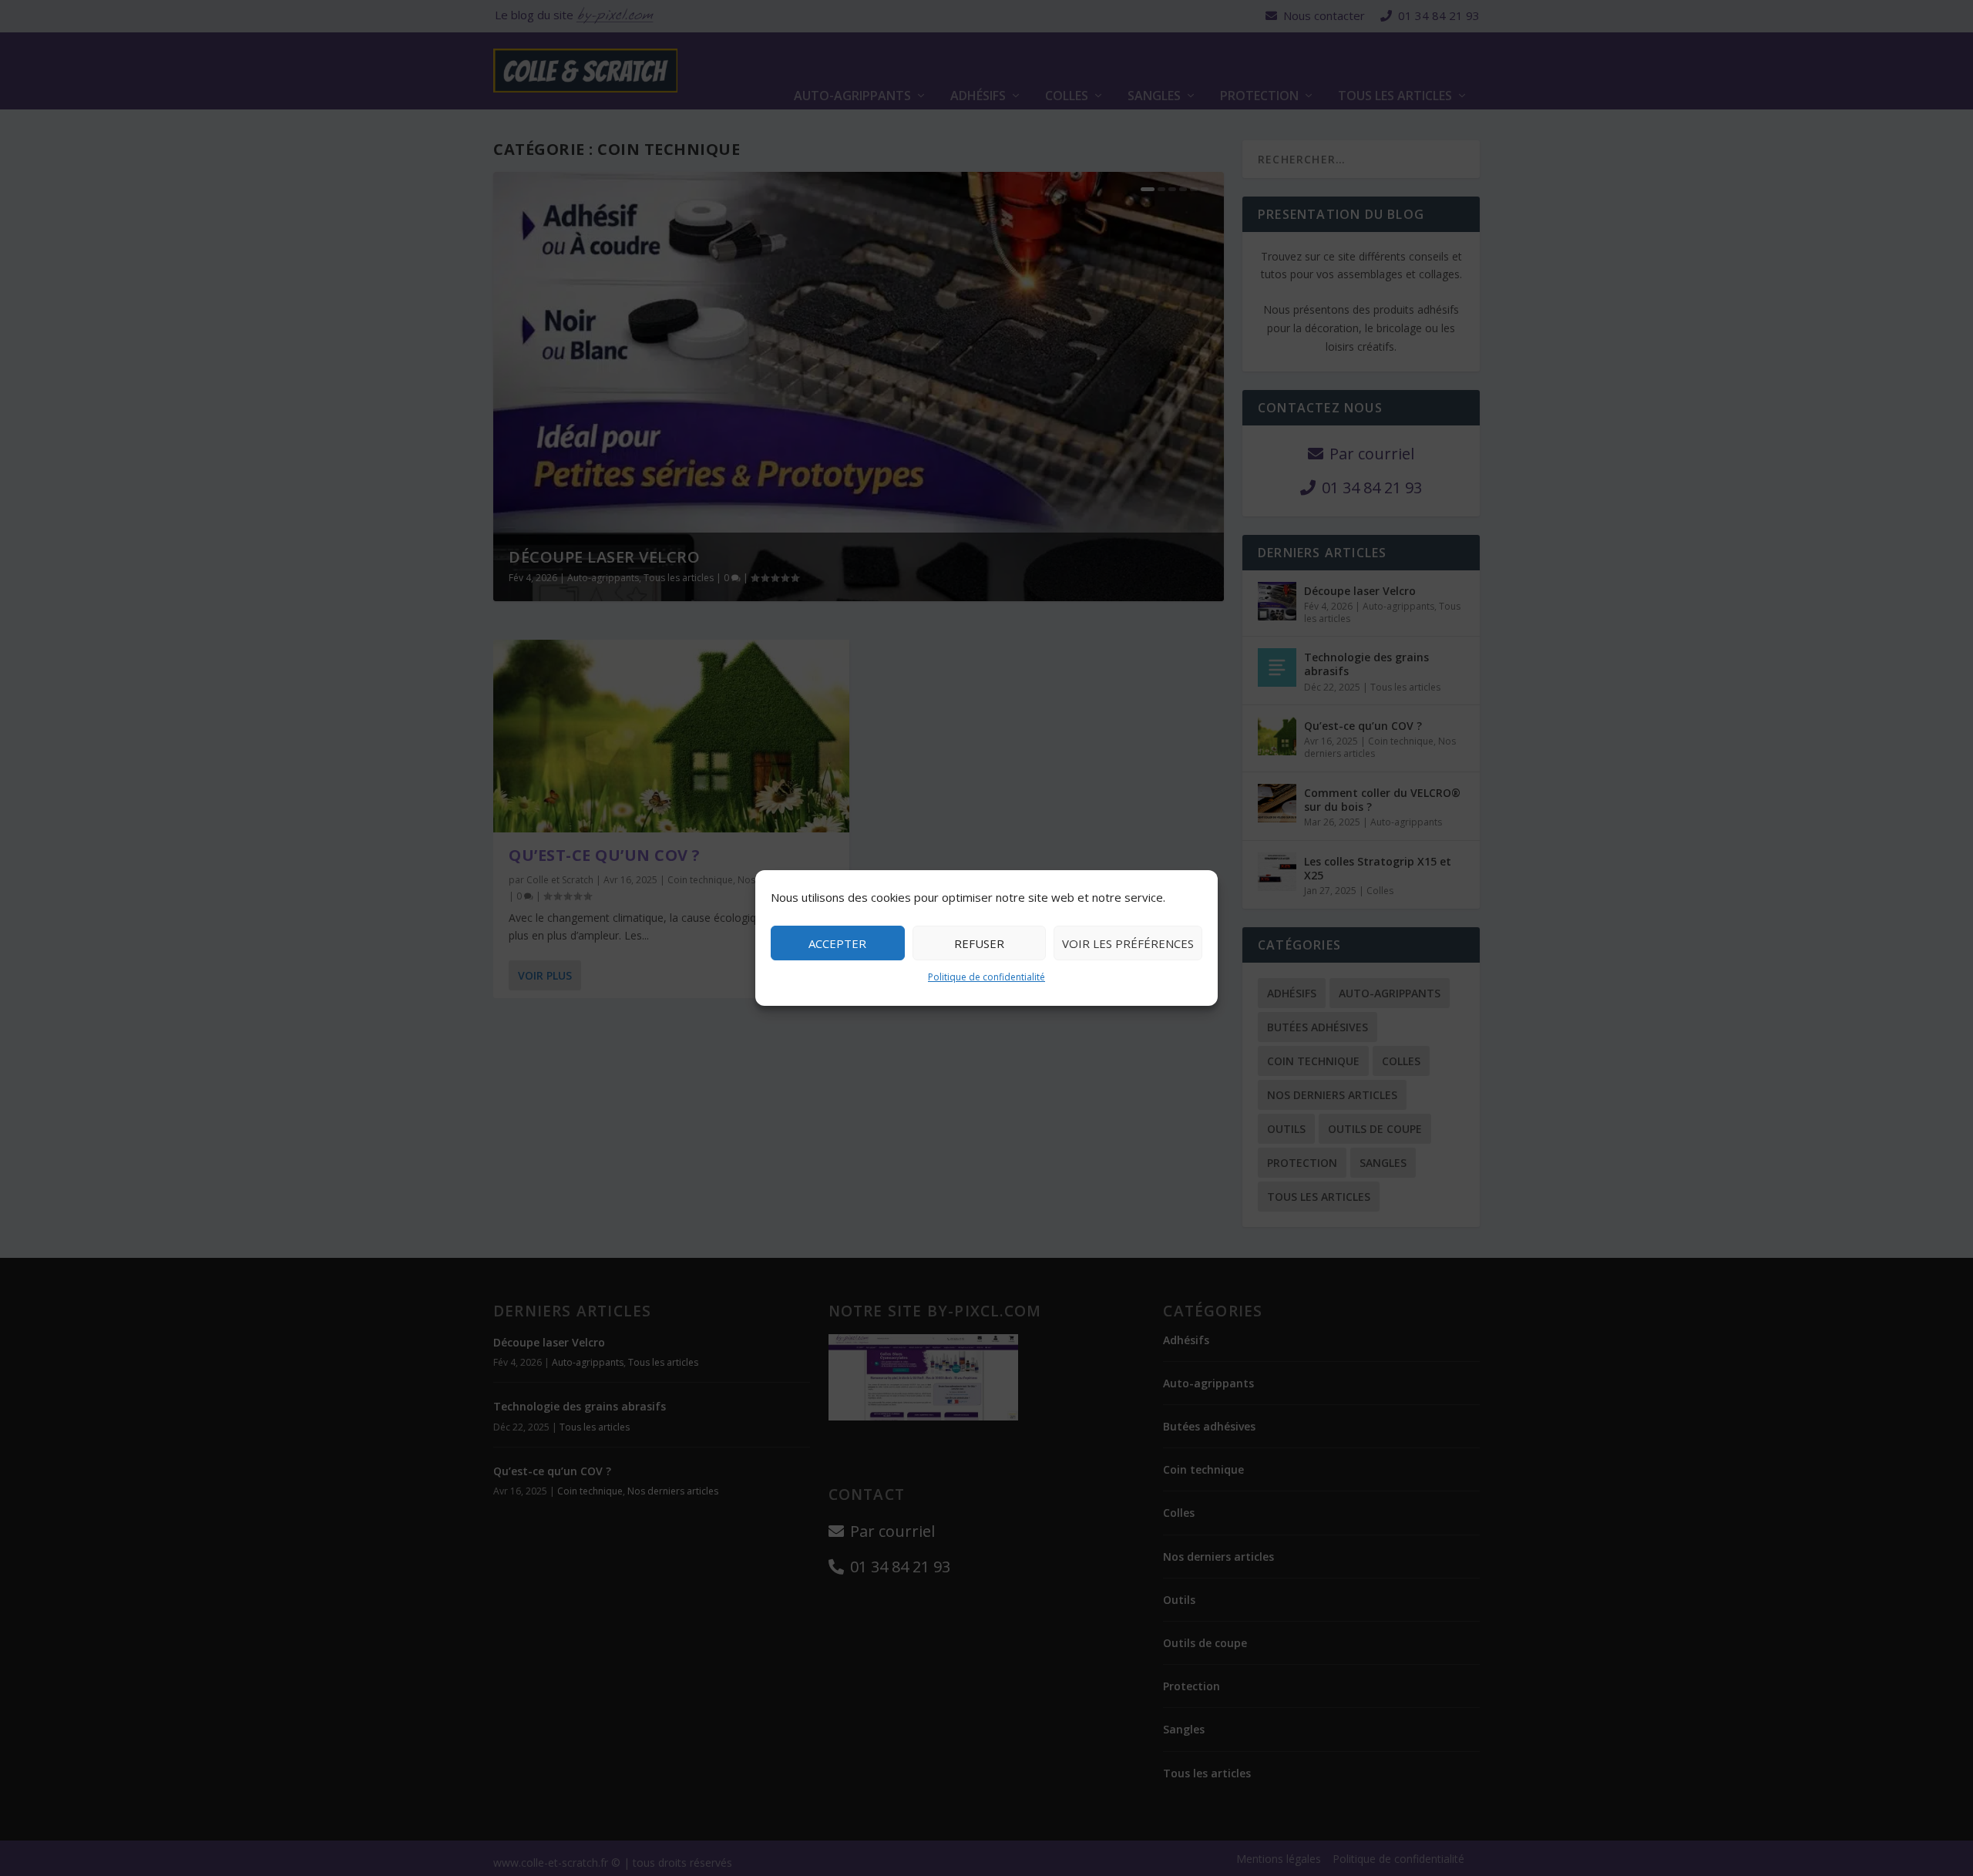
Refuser (979, 943)
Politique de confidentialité (986, 977)
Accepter (837, 943)
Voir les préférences (1128, 943)
